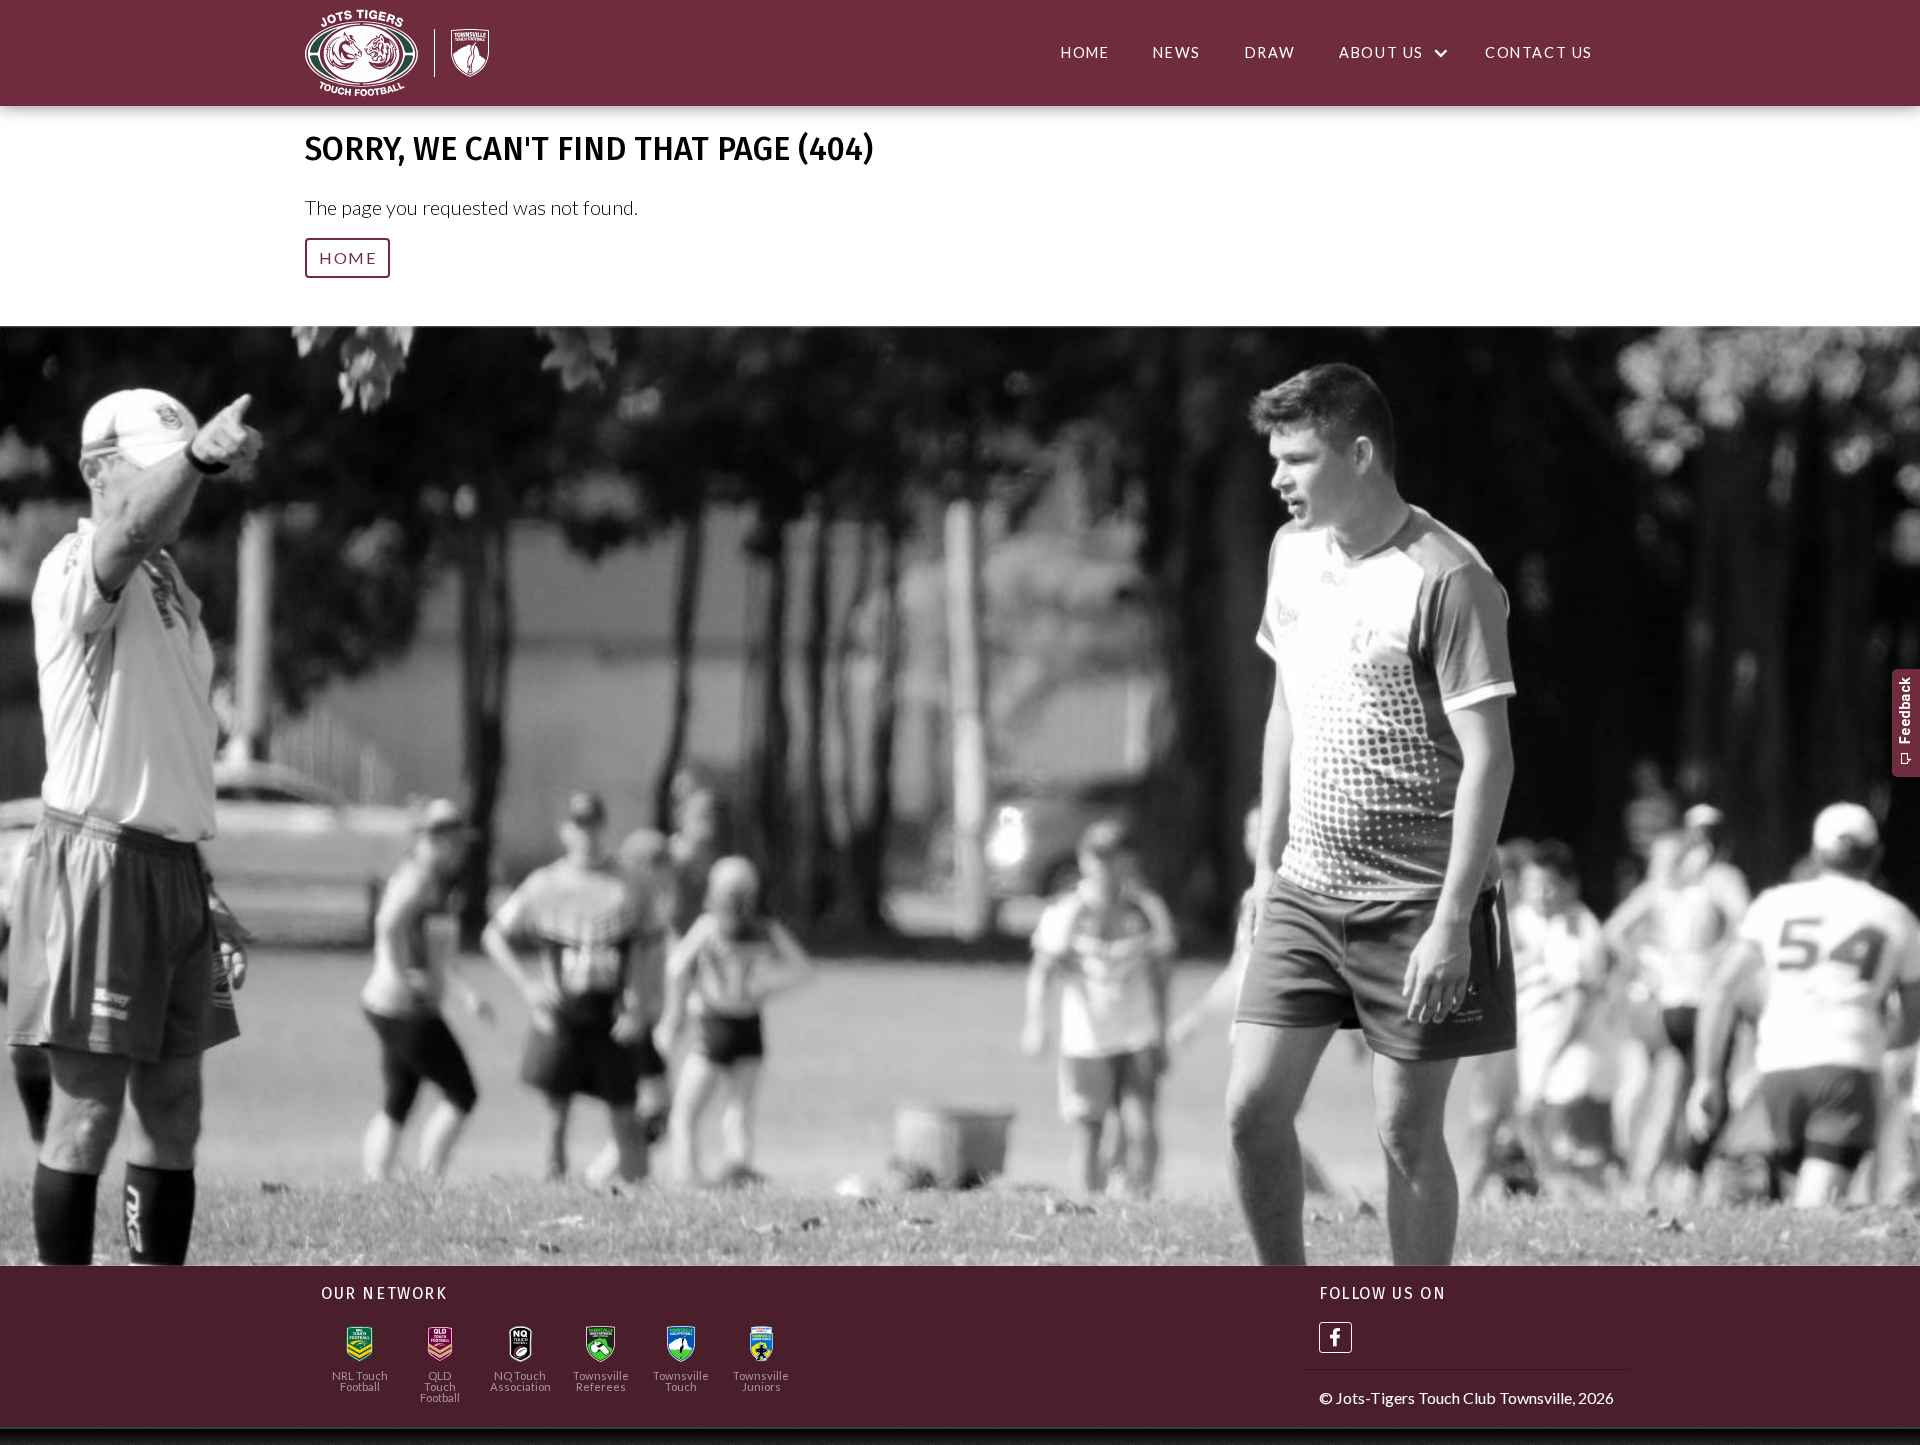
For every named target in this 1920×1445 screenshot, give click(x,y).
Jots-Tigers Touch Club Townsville (1454, 1397)
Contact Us (1539, 52)
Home (1085, 52)
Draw (1270, 52)
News (1176, 52)
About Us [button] (1381, 52)
